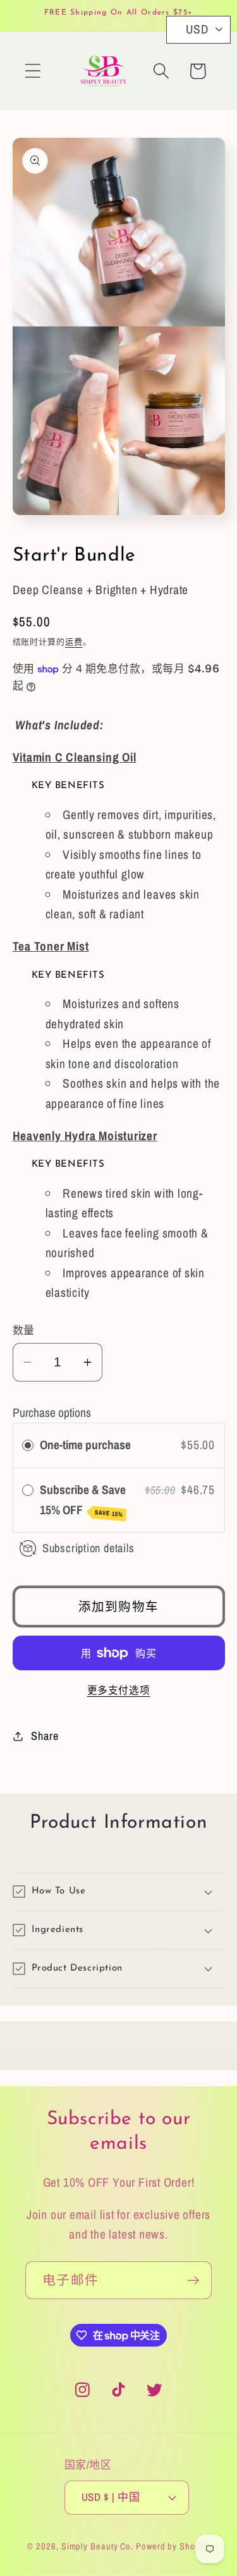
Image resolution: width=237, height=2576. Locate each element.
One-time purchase (85, 1445)
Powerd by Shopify (173, 2546)
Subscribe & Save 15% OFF (83, 1500)
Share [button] (45, 1736)
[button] (33, 71)
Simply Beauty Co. (97, 2546)
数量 (24, 1330)
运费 (74, 642)
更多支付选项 (119, 1690)
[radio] (28, 1445)
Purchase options (52, 1413)
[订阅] (193, 2281)
